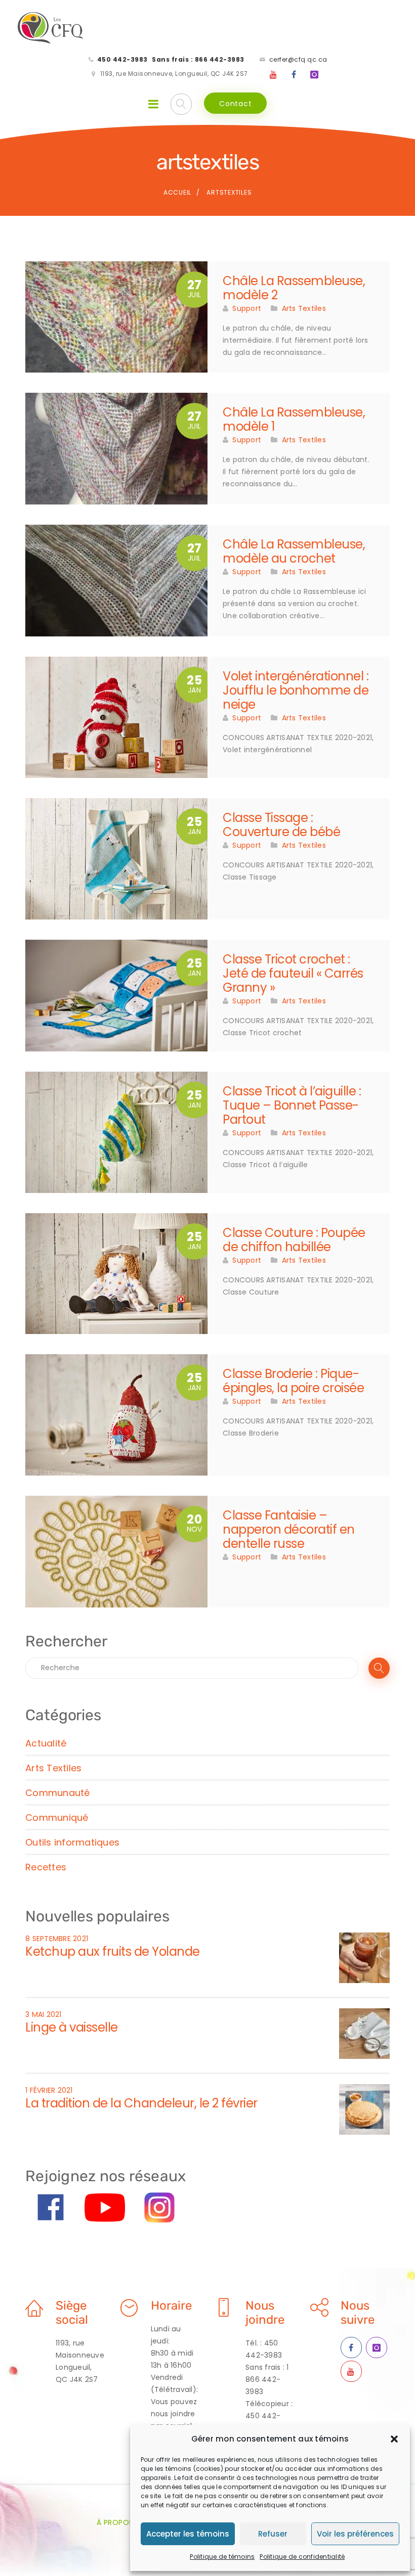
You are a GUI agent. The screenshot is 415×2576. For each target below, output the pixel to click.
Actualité (46, 1743)
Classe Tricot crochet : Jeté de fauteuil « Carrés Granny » (293, 973)
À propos (115, 2522)
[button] (394, 2439)
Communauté (58, 1793)
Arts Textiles (304, 308)
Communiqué (57, 1818)
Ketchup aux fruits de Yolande (113, 1951)
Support (247, 308)
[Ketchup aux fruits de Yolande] (364, 1957)
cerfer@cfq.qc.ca (298, 59)
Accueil (177, 192)
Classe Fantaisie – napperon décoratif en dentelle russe (289, 1529)
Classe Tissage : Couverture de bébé (281, 825)
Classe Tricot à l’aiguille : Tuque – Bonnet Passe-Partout (292, 1105)
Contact (235, 104)
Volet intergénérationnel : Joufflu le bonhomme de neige (296, 690)
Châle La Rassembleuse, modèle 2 (294, 288)
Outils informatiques (72, 1842)
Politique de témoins (222, 2557)
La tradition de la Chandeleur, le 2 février (141, 2103)
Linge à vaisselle (72, 2027)
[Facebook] (294, 75)
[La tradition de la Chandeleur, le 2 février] (364, 2108)
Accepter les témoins (188, 2534)
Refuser (273, 2534)
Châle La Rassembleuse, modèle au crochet (294, 551)
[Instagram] (314, 75)
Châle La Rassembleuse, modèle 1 (294, 419)
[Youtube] (273, 75)
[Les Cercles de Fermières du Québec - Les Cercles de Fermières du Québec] (51, 28)
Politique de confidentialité (302, 2557)
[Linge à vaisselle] (364, 2033)
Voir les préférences (355, 2534)
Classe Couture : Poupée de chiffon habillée (294, 1240)
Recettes (46, 1867)
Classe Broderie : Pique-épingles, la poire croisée (293, 1381)
